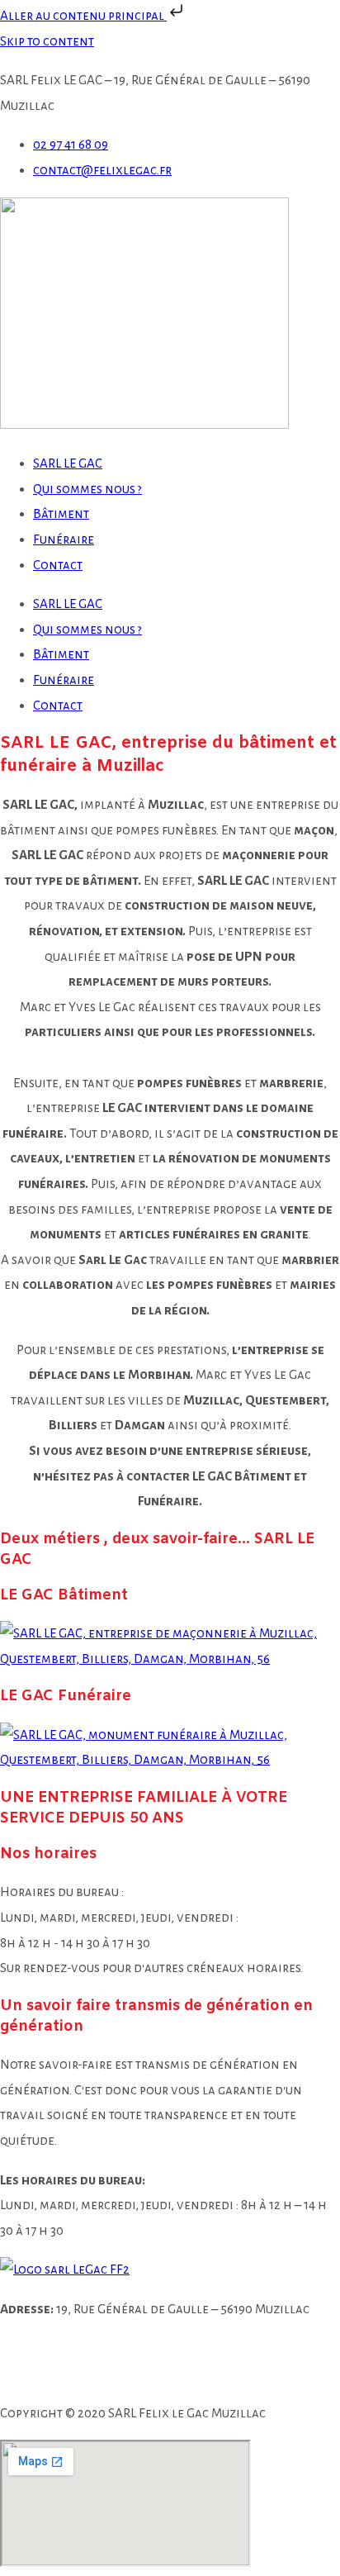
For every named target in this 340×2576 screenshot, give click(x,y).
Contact (58, 565)
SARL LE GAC (68, 463)
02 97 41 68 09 (113, 2348)
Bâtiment (61, 513)
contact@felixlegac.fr (111, 2373)
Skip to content (47, 41)
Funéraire (64, 539)
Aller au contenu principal (83, 15)
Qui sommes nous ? (87, 489)
